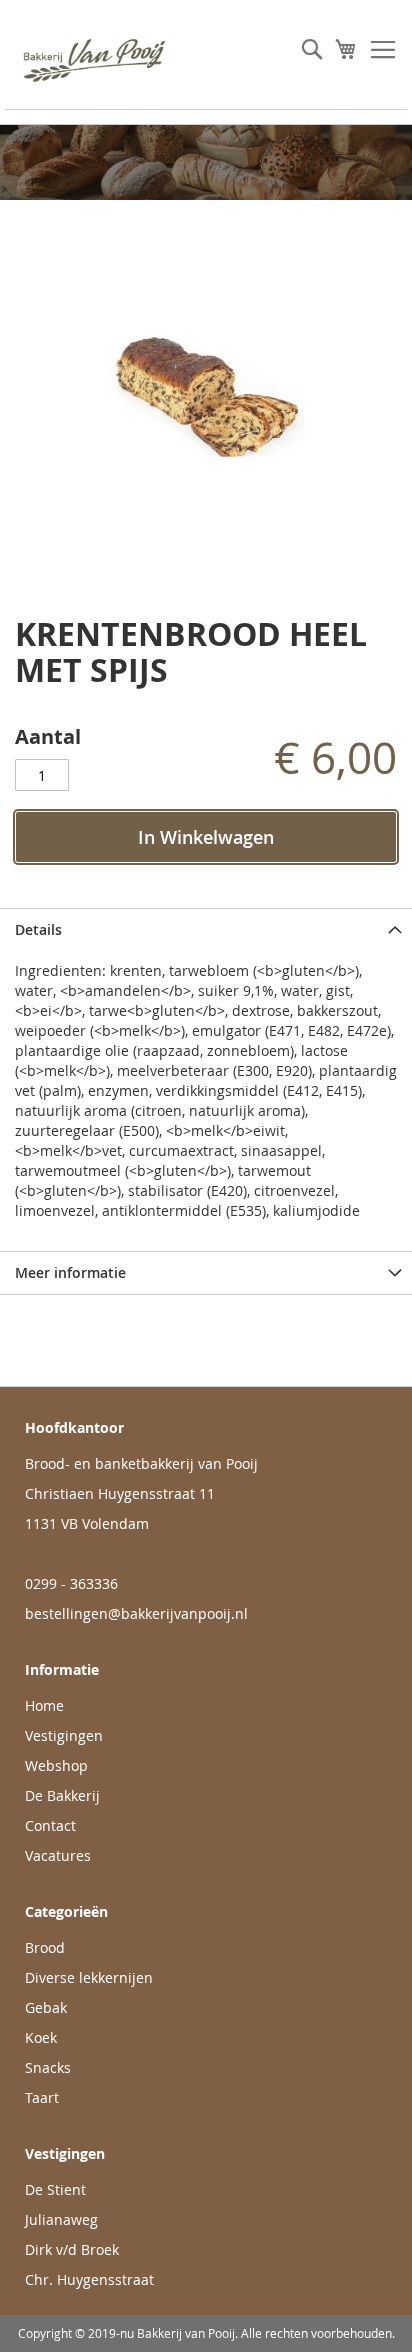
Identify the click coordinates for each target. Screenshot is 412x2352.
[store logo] (105, 60)
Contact (50, 1825)
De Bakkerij (62, 1795)
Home (44, 1705)
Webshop (56, 1765)
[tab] (206, 929)
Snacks (48, 2067)
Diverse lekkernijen (89, 1977)
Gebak (46, 2007)
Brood (45, 1947)
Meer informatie (70, 1272)
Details (38, 929)
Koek (41, 2037)
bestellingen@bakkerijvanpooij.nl (136, 1613)
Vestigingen (64, 1735)
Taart (42, 2097)
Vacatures (58, 1855)
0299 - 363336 (71, 1583)
